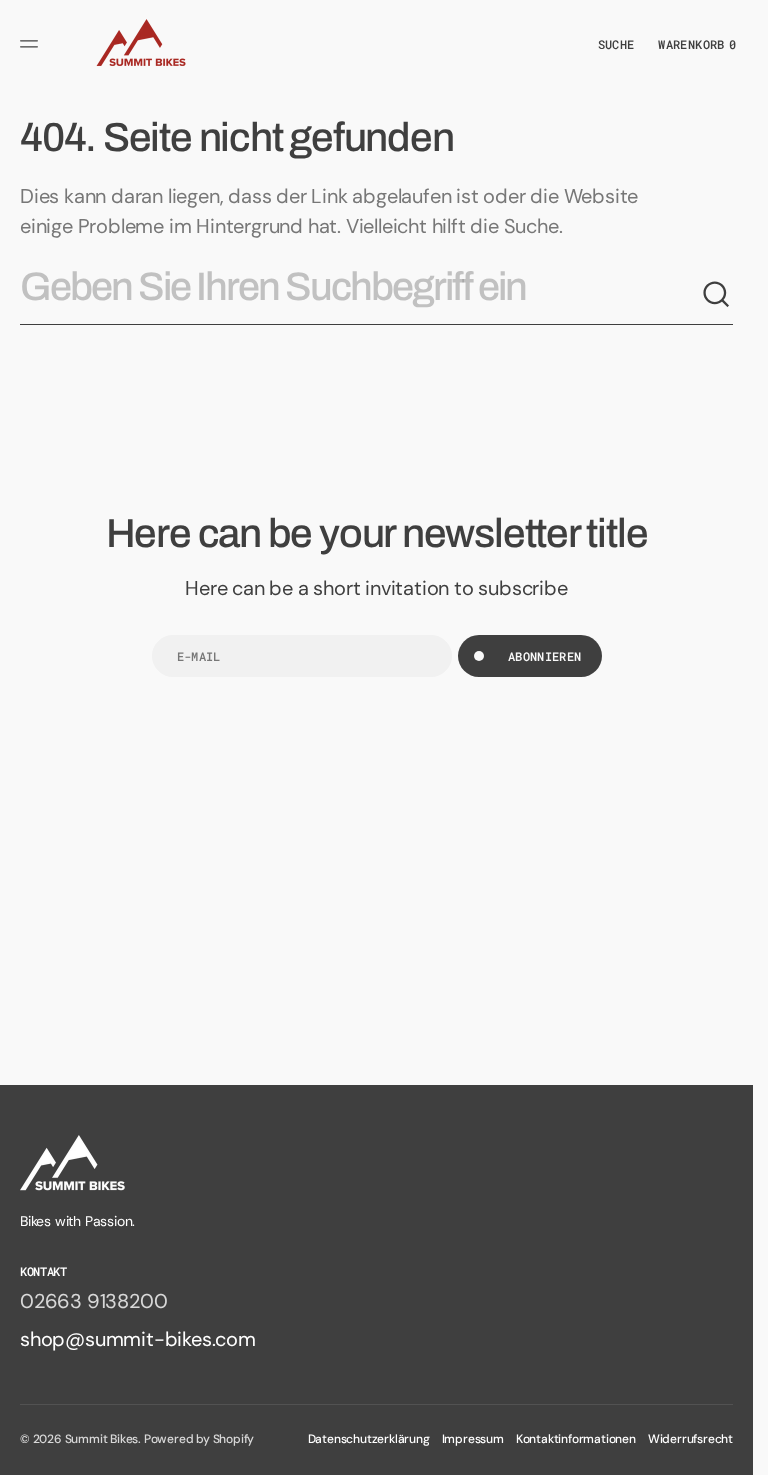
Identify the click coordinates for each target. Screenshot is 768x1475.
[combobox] (360, 295)
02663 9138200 (93, 1301)
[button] (32, 44)
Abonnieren (545, 656)
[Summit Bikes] (138, 44)
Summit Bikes (102, 1439)
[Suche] (717, 295)
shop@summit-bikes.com (138, 1339)
